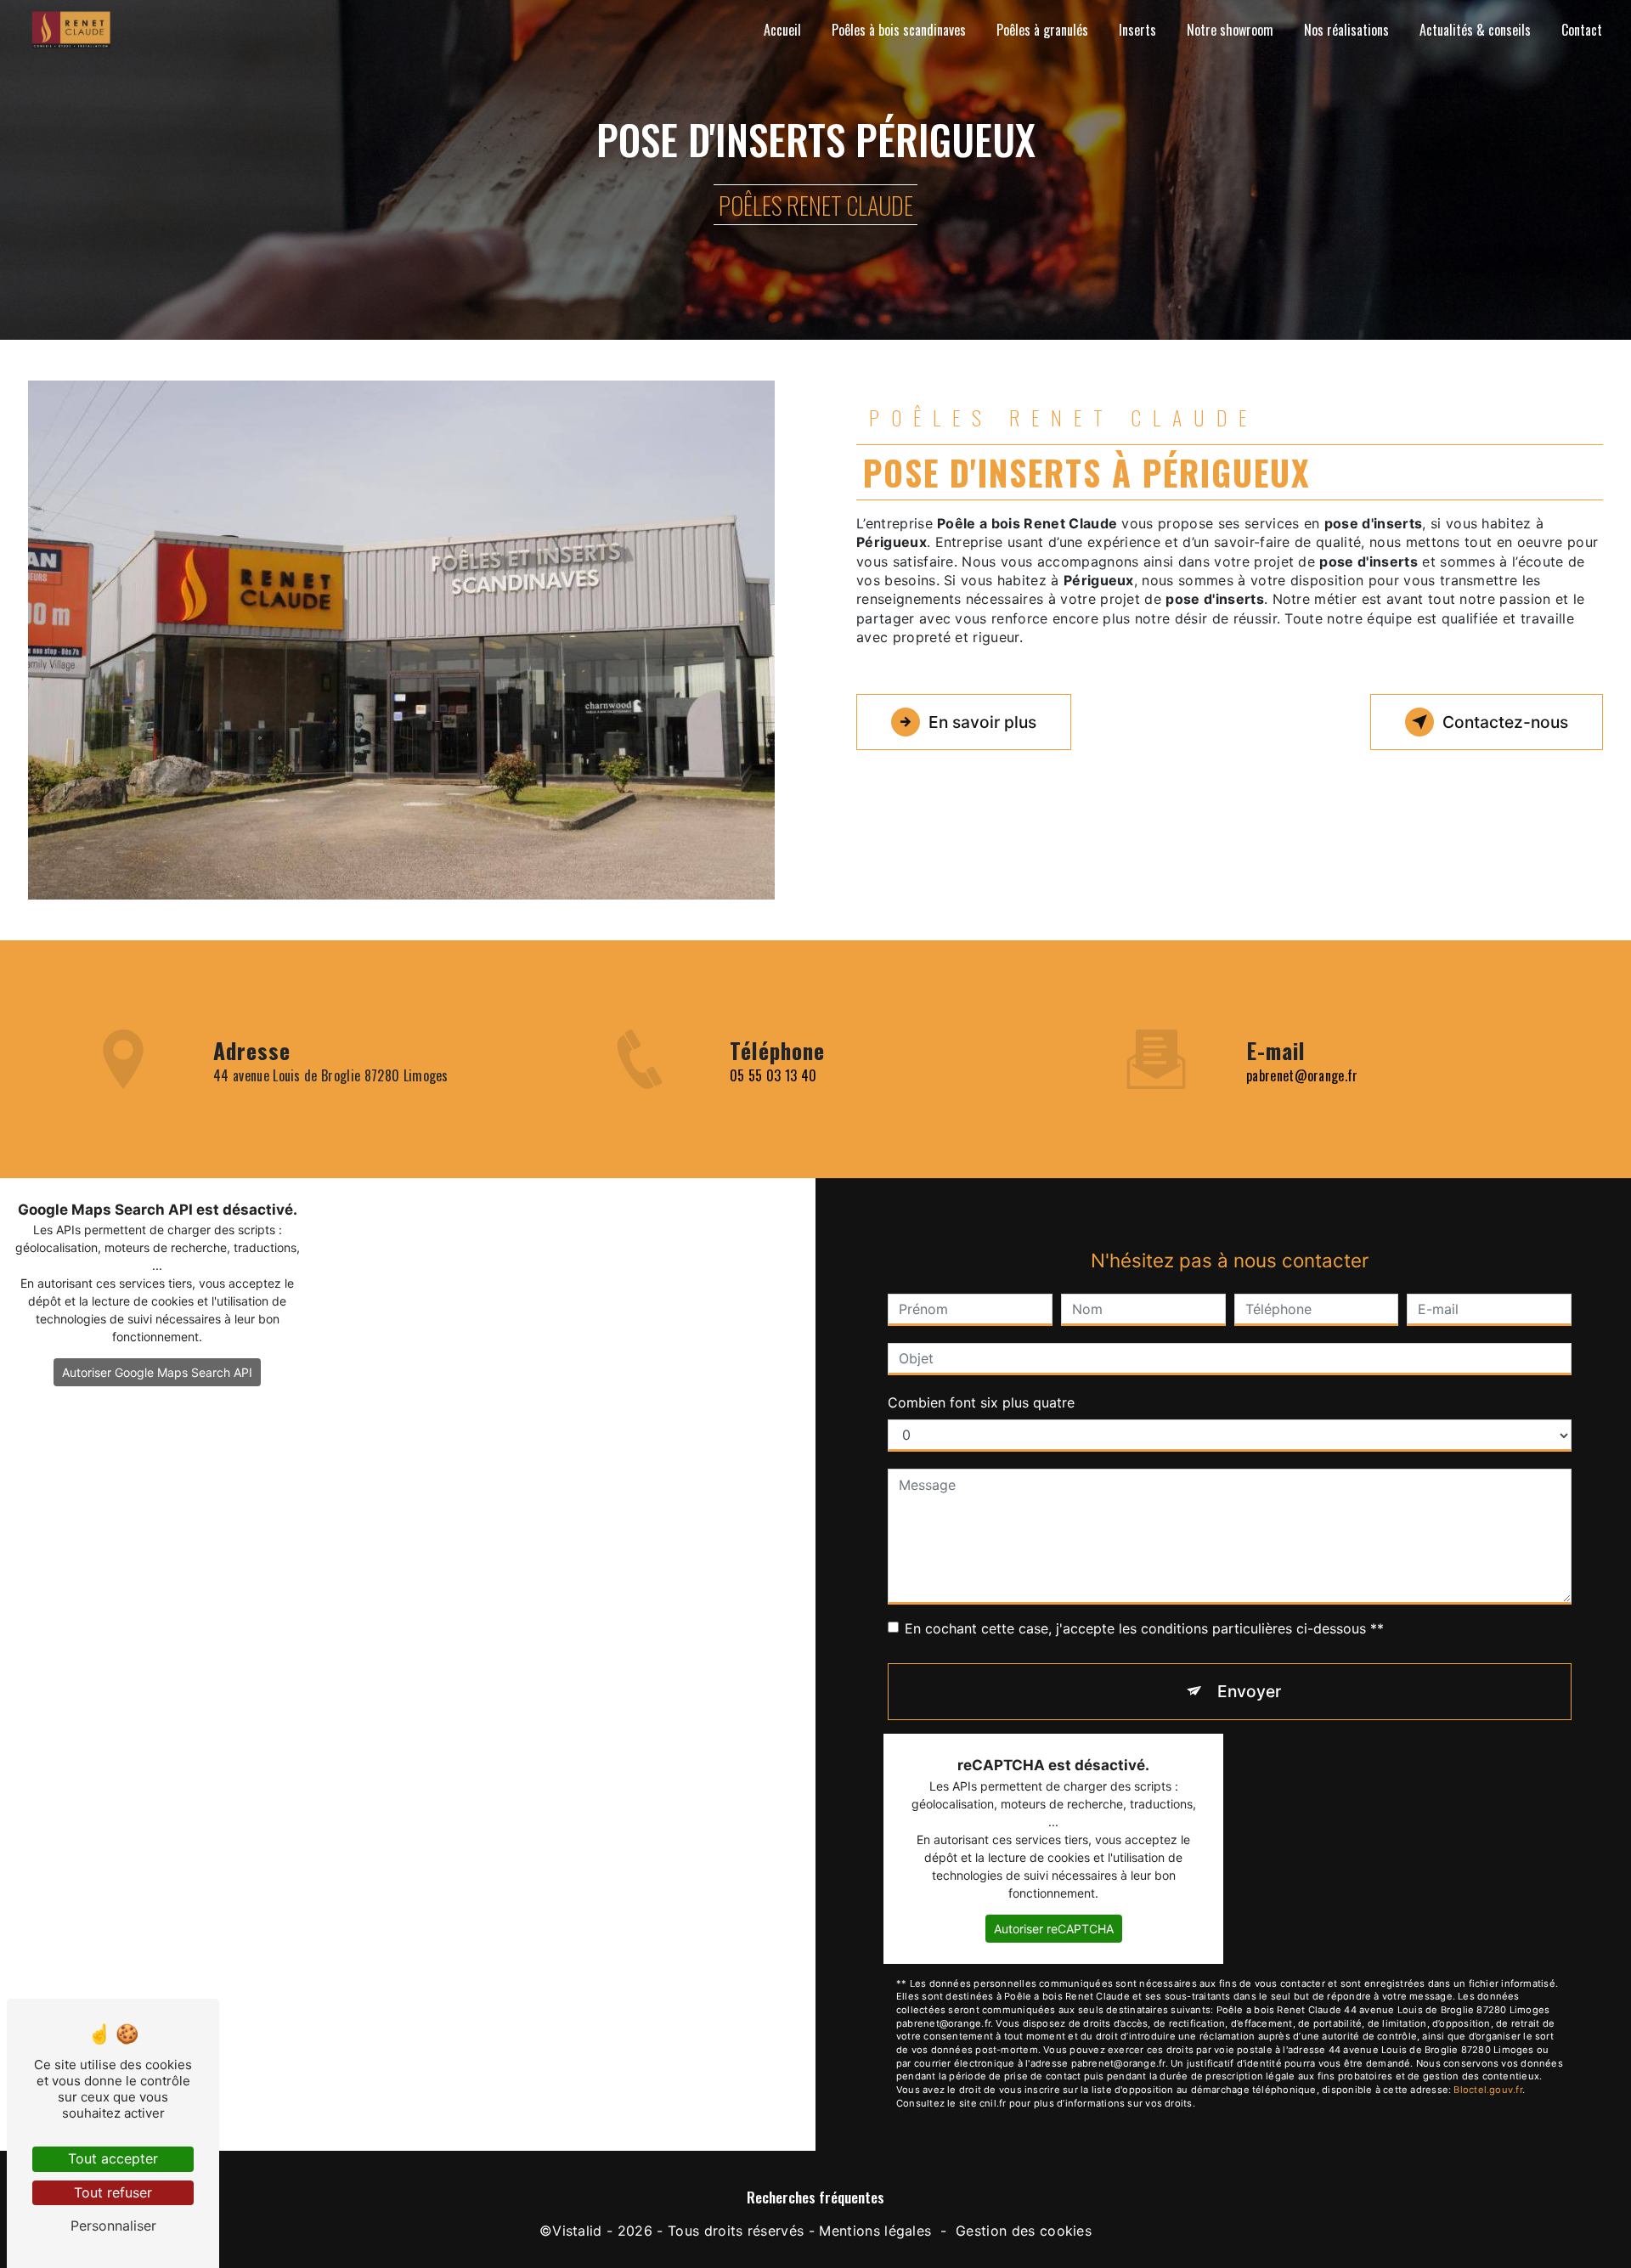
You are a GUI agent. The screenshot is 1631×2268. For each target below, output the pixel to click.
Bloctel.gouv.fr (1487, 2090)
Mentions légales (875, 2231)
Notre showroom (1230, 30)
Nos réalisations (1346, 30)
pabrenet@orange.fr (1302, 1075)
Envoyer (1249, 1691)
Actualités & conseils (1475, 30)
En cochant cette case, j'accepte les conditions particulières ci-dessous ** (1144, 1628)
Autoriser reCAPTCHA (1054, 1929)
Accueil (782, 30)
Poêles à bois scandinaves (899, 30)
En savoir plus (982, 722)
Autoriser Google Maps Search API (157, 1372)
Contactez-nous (1505, 722)
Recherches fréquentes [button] (815, 2197)
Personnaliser (113, 2226)
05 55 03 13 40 (773, 1075)
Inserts (1137, 30)
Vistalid (577, 2231)
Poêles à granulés (1042, 30)
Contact (1582, 30)
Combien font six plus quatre (981, 1402)
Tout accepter (113, 2158)
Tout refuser (113, 2192)
